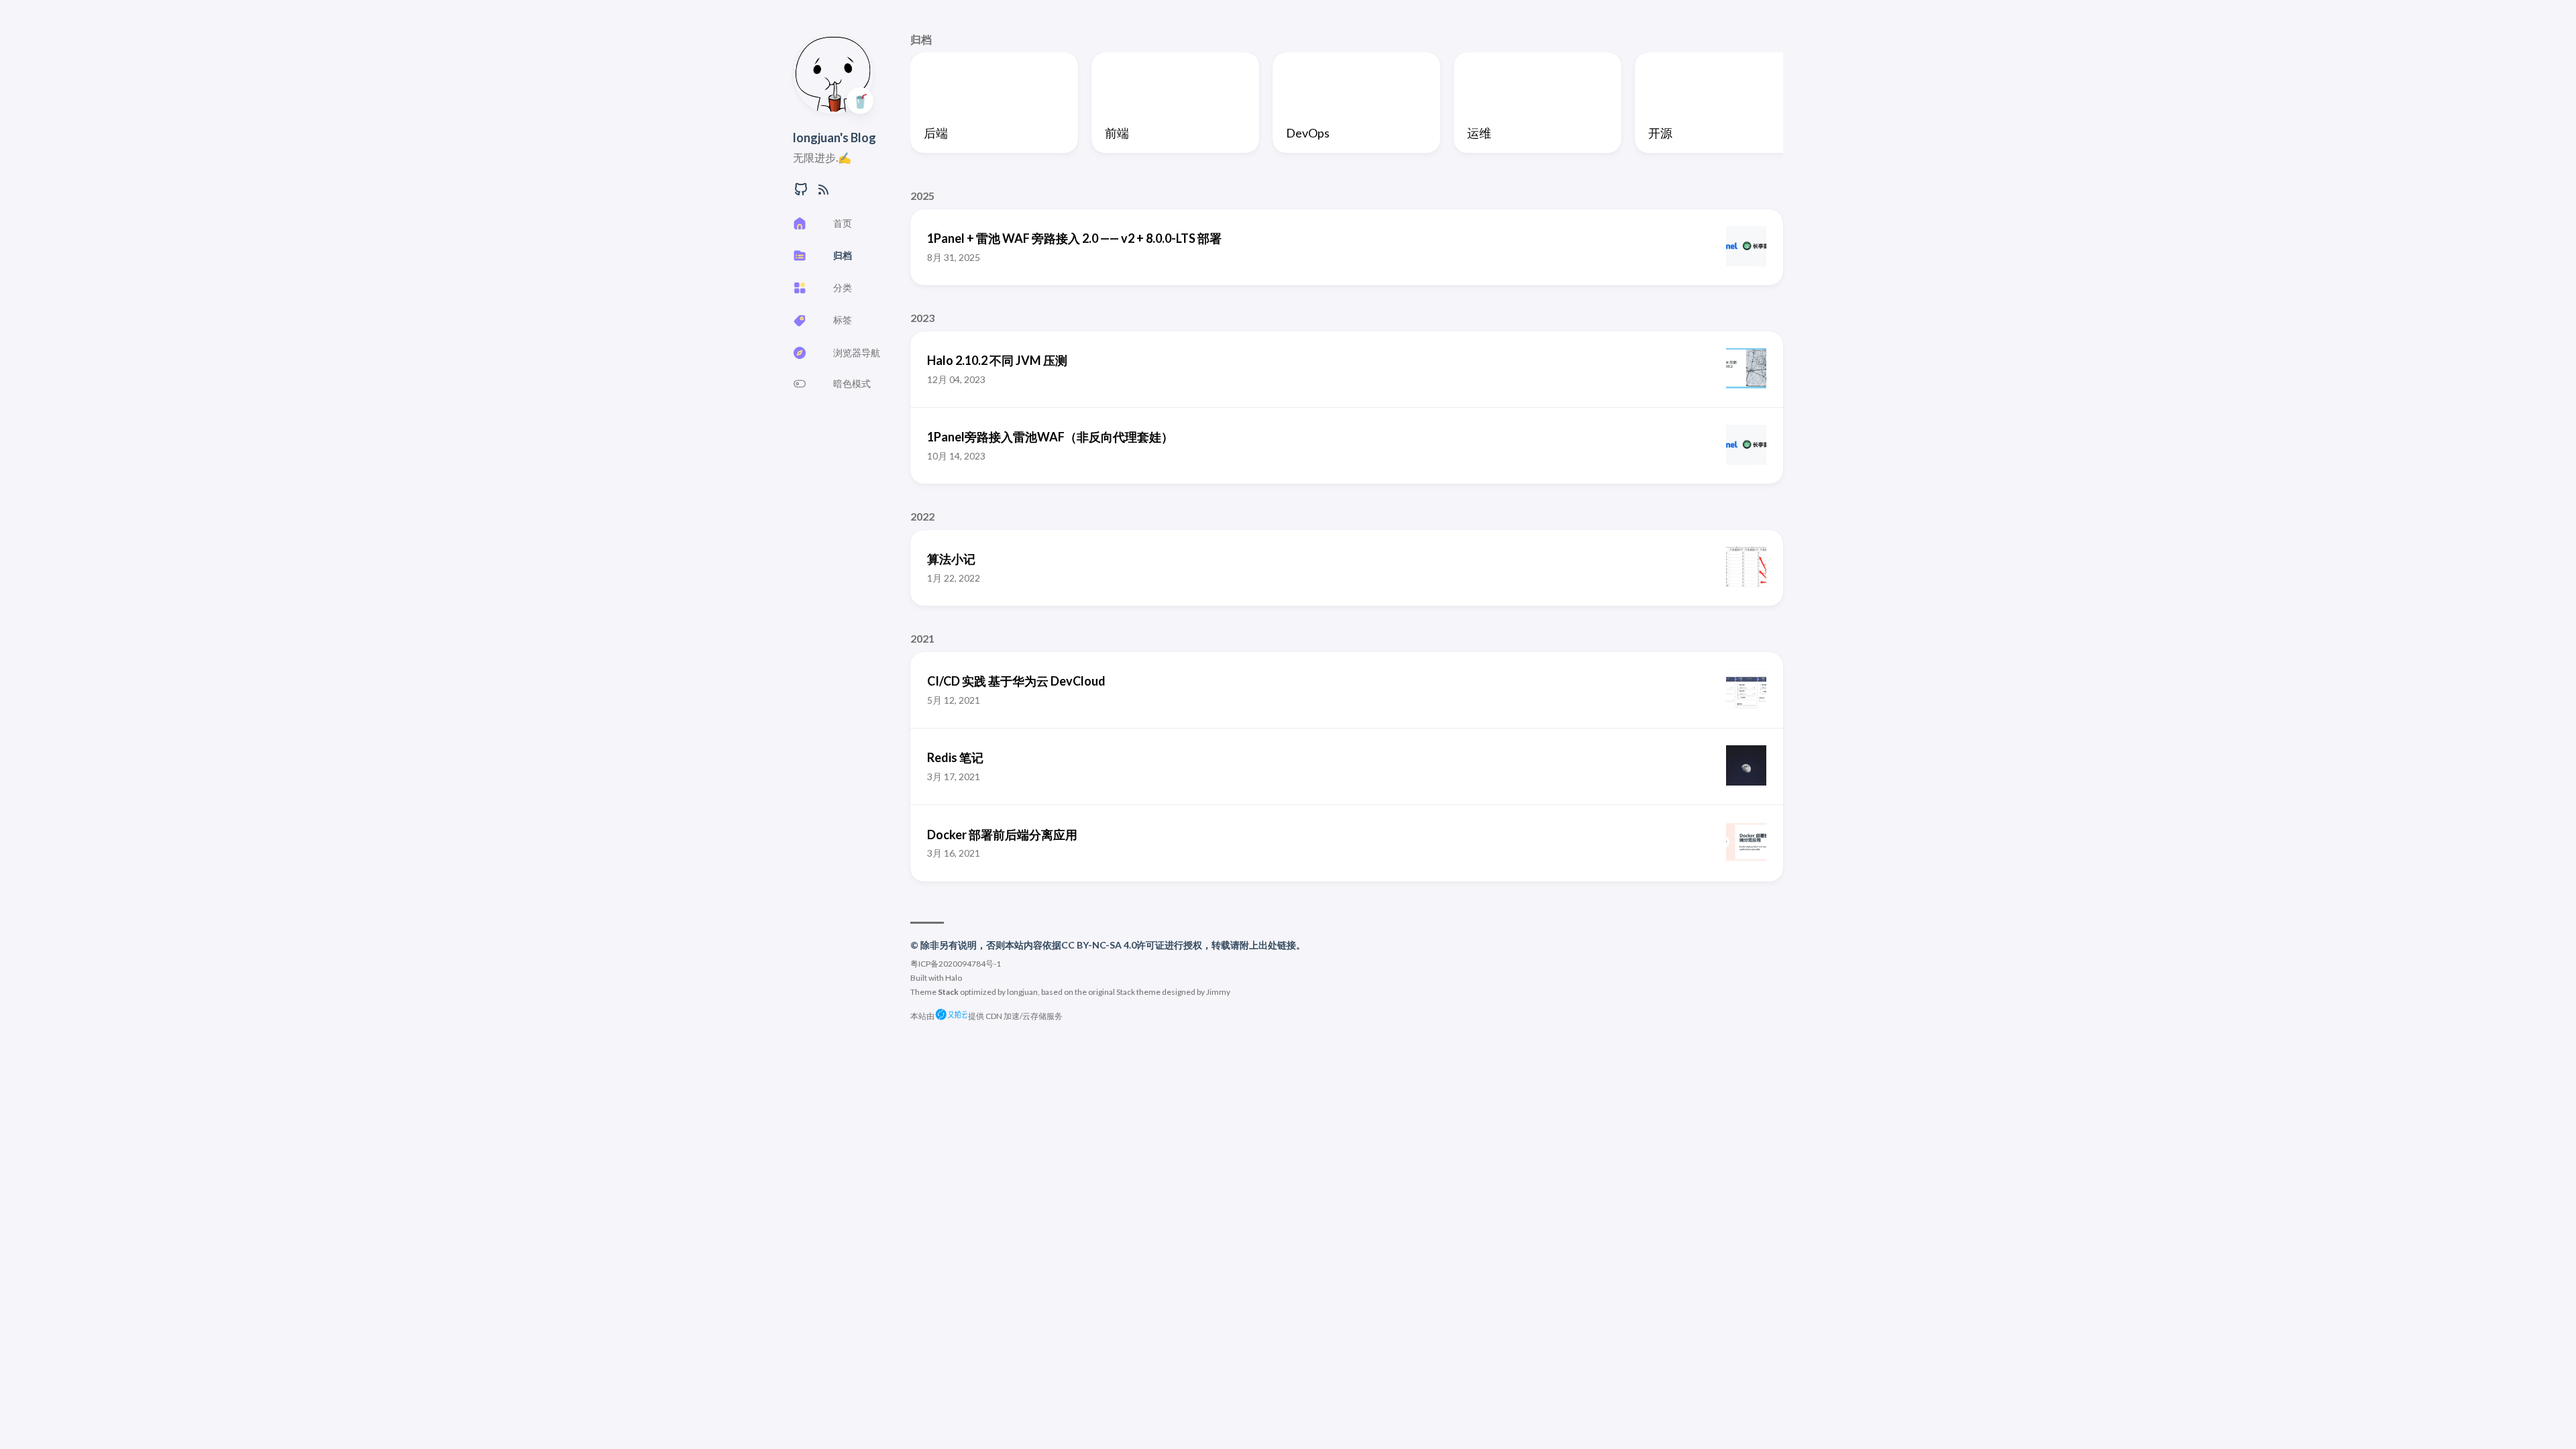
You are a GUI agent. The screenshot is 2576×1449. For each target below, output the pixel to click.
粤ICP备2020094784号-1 (956, 964)
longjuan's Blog (835, 138)
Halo (954, 978)
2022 (922, 516)
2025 (922, 196)
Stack (948, 992)
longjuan (1022, 992)
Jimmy (1218, 992)
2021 (922, 638)
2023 (922, 318)
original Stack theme (1124, 992)
